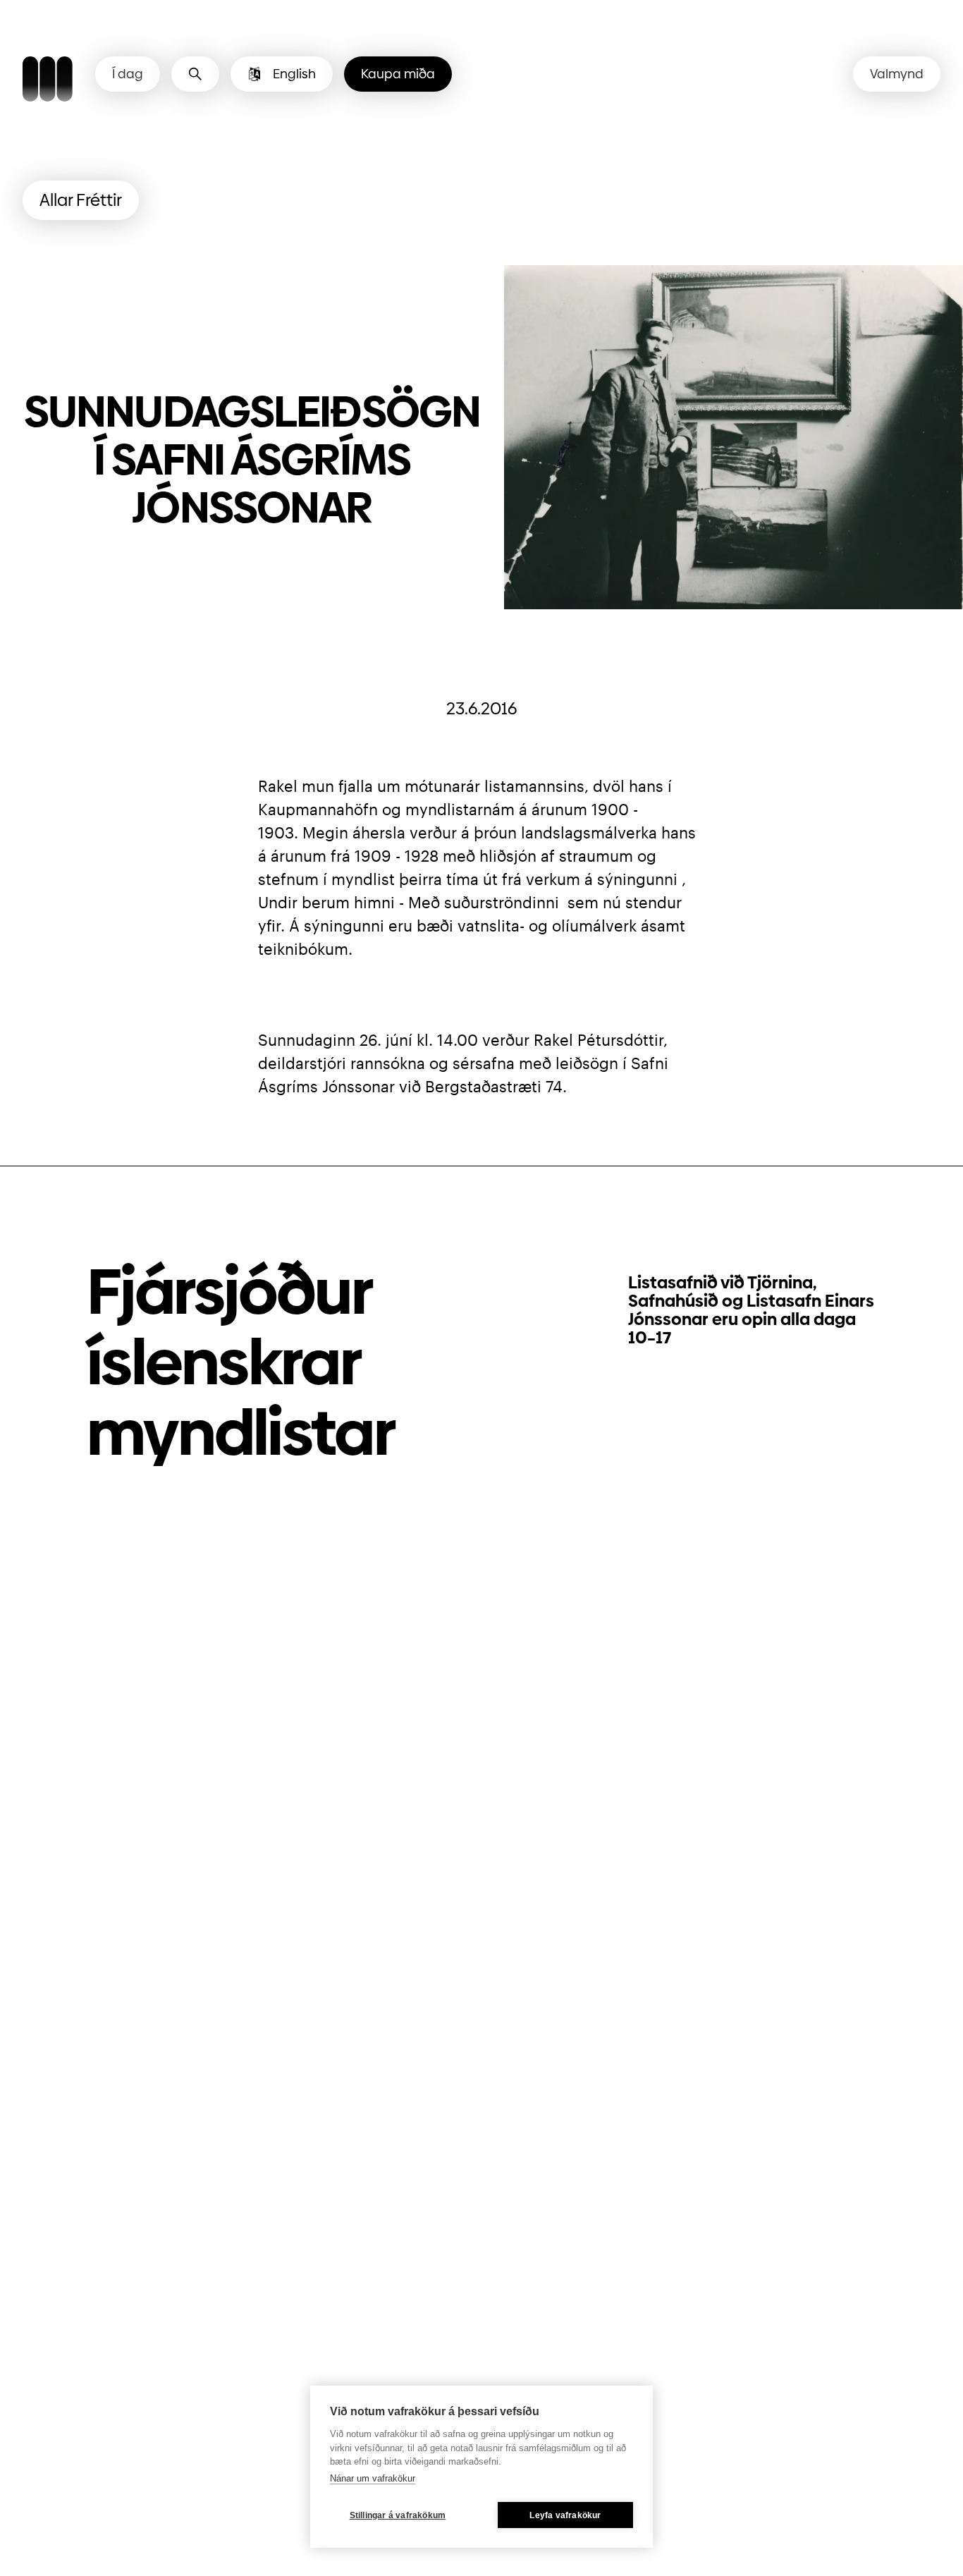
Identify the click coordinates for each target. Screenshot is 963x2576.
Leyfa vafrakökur (565, 2515)
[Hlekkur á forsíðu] (48, 81)
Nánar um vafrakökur (373, 2478)
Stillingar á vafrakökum (398, 2515)
